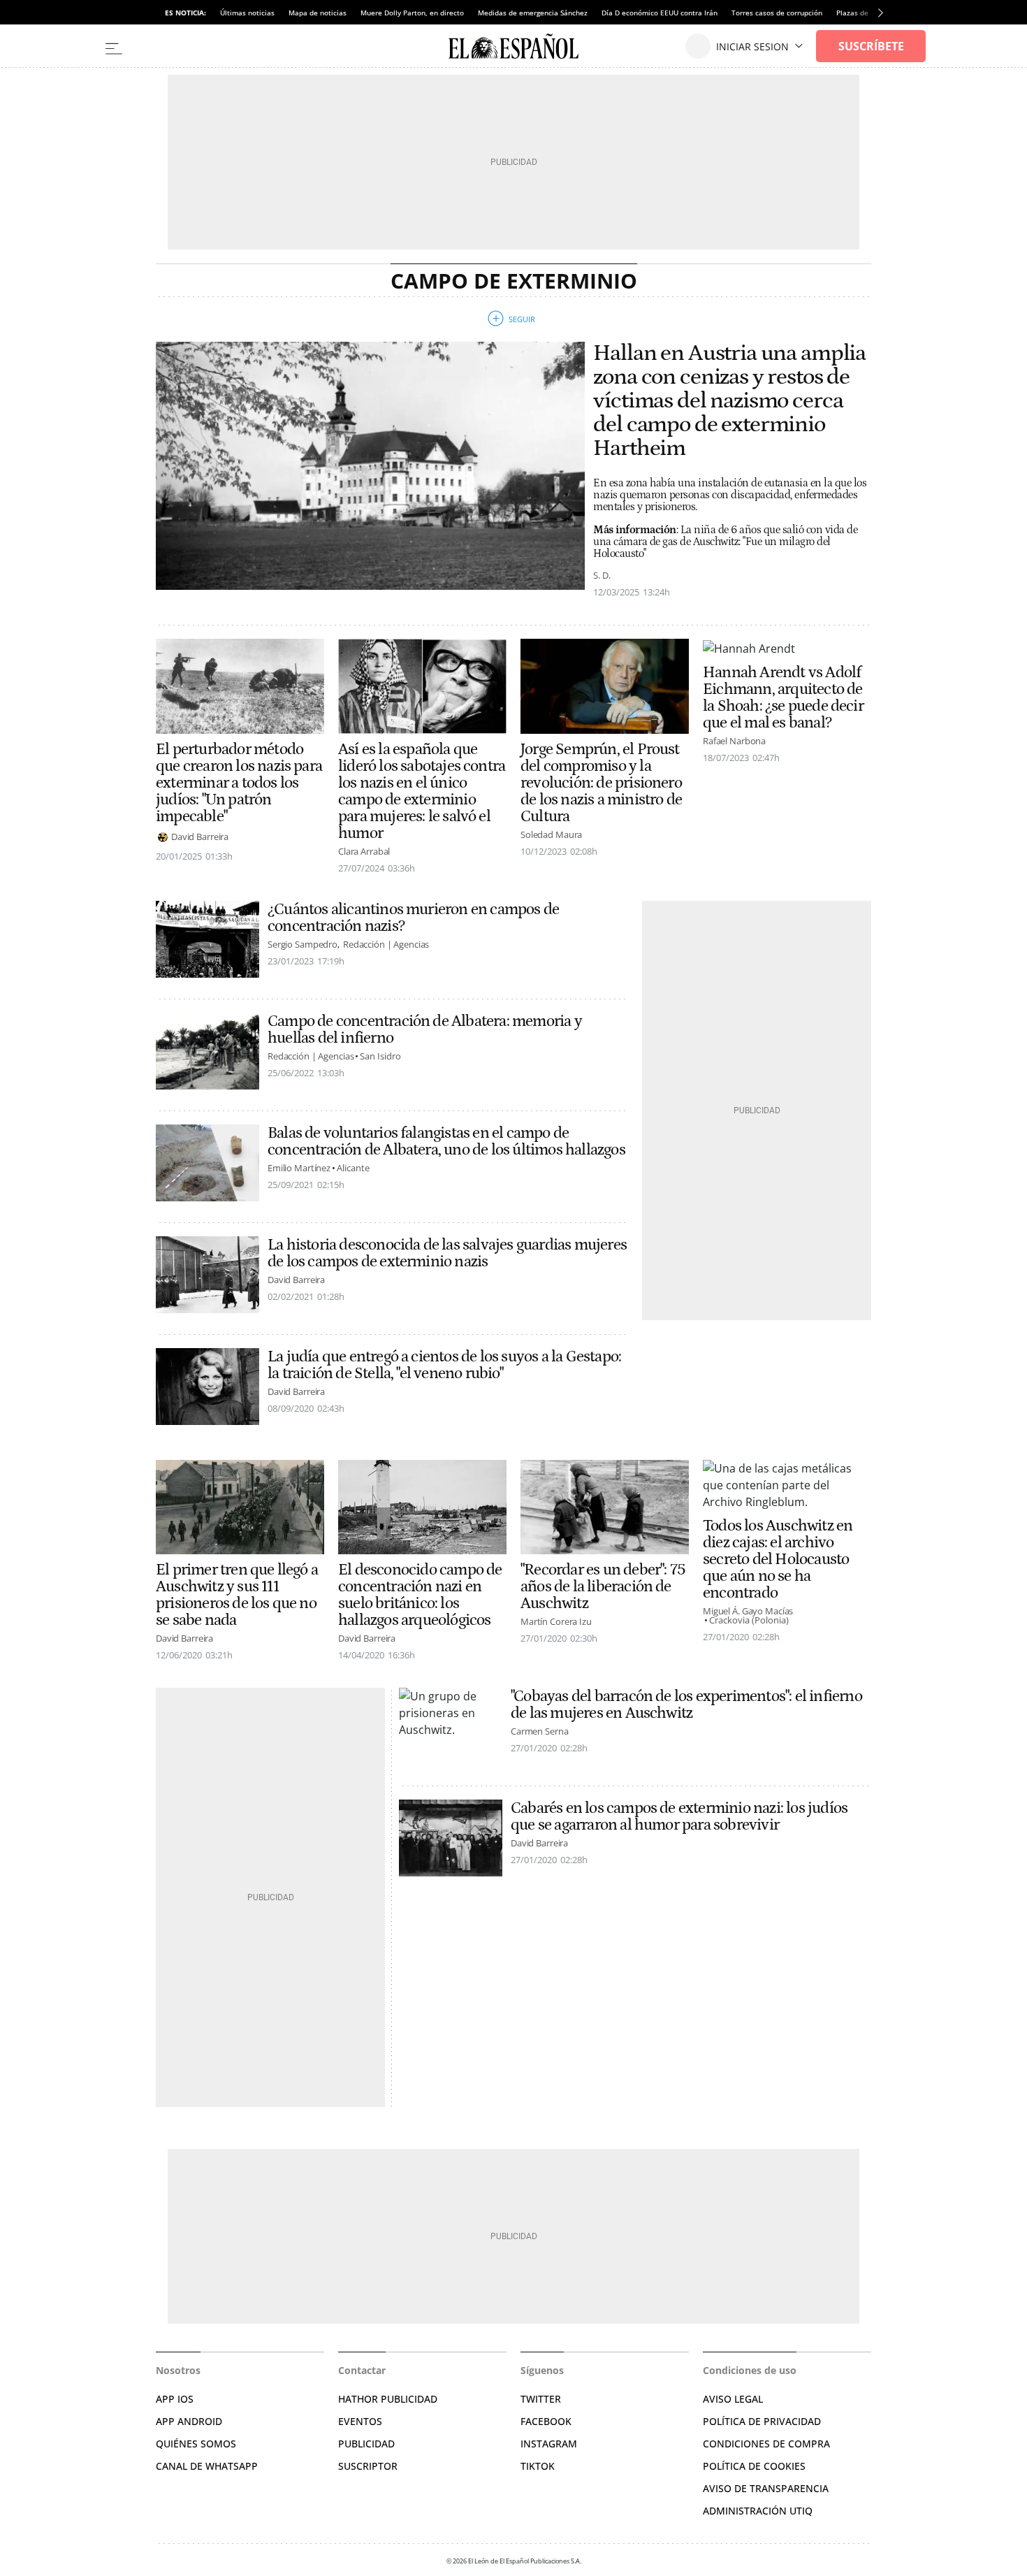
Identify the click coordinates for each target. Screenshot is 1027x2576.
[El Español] (513, 46)
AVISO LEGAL (733, 2399)
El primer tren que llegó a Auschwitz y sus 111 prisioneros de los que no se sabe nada (237, 1595)
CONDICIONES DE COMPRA (766, 2444)
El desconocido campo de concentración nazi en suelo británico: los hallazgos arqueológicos (420, 1595)
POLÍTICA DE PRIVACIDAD (762, 2421)
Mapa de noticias (318, 13)
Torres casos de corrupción (777, 13)
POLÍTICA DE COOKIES (754, 2466)
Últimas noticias (247, 13)
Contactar (362, 2370)
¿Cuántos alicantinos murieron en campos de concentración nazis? (413, 918)
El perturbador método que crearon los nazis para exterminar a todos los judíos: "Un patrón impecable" (239, 783)
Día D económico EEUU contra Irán (660, 13)
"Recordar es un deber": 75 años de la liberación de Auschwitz (603, 1586)
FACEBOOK (546, 2421)
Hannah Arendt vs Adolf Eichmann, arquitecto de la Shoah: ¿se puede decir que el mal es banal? (783, 697)
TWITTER (541, 2399)
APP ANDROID (189, 2421)
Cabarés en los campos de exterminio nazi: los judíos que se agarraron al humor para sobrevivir (679, 1816)
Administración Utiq (758, 2511)
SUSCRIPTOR (368, 2466)
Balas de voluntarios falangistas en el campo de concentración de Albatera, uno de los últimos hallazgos (446, 1141)
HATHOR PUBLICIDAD (388, 2399)
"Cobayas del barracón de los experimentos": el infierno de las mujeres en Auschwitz (686, 1705)
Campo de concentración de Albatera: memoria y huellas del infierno (425, 1029)
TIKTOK (538, 2466)
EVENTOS (360, 2421)
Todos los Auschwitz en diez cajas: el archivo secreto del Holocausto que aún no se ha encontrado (778, 1559)
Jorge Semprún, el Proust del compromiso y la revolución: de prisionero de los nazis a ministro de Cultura (601, 783)
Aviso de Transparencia (766, 2488)
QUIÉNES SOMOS (196, 2444)
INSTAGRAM (549, 2444)
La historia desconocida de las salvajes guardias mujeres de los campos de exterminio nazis (447, 1253)
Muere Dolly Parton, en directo (412, 13)
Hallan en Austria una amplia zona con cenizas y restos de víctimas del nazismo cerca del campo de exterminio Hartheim (729, 401)
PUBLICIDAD (366, 2444)
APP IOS (175, 2399)
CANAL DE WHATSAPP (207, 2466)
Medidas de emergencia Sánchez (533, 13)
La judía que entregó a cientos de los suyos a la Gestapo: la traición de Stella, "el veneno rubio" (444, 1365)
